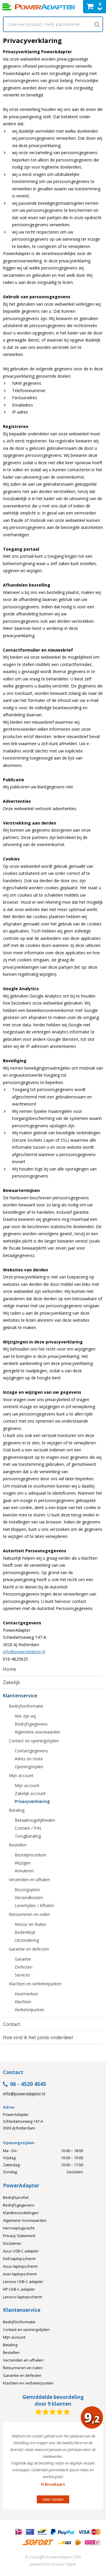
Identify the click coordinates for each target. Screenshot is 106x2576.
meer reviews (53, 2499)
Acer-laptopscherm (20, 2274)
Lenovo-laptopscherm (23, 2297)
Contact (11, 2024)
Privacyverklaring (32, 1801)
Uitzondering (27, 1940)
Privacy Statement (19, 2236)
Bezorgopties (28, 1890)
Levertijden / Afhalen (34, 1905)
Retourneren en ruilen (29, 1914)
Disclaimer (12, 2243)
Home (10, 1669)
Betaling (17, 1810)
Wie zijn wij (25, 1716)
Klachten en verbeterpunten (35, 1984)
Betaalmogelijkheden (35, 1820)
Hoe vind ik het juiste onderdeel (38, 2037)
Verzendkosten (29, 1898)
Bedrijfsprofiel (16, 2197)
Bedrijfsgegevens (31, 1724)
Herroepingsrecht (19, 2228)
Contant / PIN (28, 1828)
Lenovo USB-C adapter (23, 2282)
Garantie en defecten (29, 1949)
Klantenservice (20, 1696)
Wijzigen (23, 1863)
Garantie (23, 1959)
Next (90, 2468)
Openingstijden (29, 1767)
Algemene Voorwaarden (25, 2220)
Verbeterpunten (29, 2010)
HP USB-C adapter (19, 2289)
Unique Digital (64, 2564)
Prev (16, 2468)
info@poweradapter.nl (24, 1652)
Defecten (24, 1967)
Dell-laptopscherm (19, 2259)
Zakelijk (11, 1682)
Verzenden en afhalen (29, 1880)
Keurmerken (26, 1994)
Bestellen (18, 1845)
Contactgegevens (31, 1751)
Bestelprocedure (30, 1855)
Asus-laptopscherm (20, 2266)
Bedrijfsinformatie (26, 1706)
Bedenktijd (25, 1932)
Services (23, 1975)
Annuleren (24, 1871)
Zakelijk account (30, 1793)
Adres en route (29, 1759)
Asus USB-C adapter (21, 2251)
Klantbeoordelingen (21, 2213)
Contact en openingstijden (34, 1741)
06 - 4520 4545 (28, 2084)
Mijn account (21, 1775)
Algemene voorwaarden (38, 1732)
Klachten (23, 2002)
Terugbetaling (28, 1836)
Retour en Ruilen (30, 1924)
